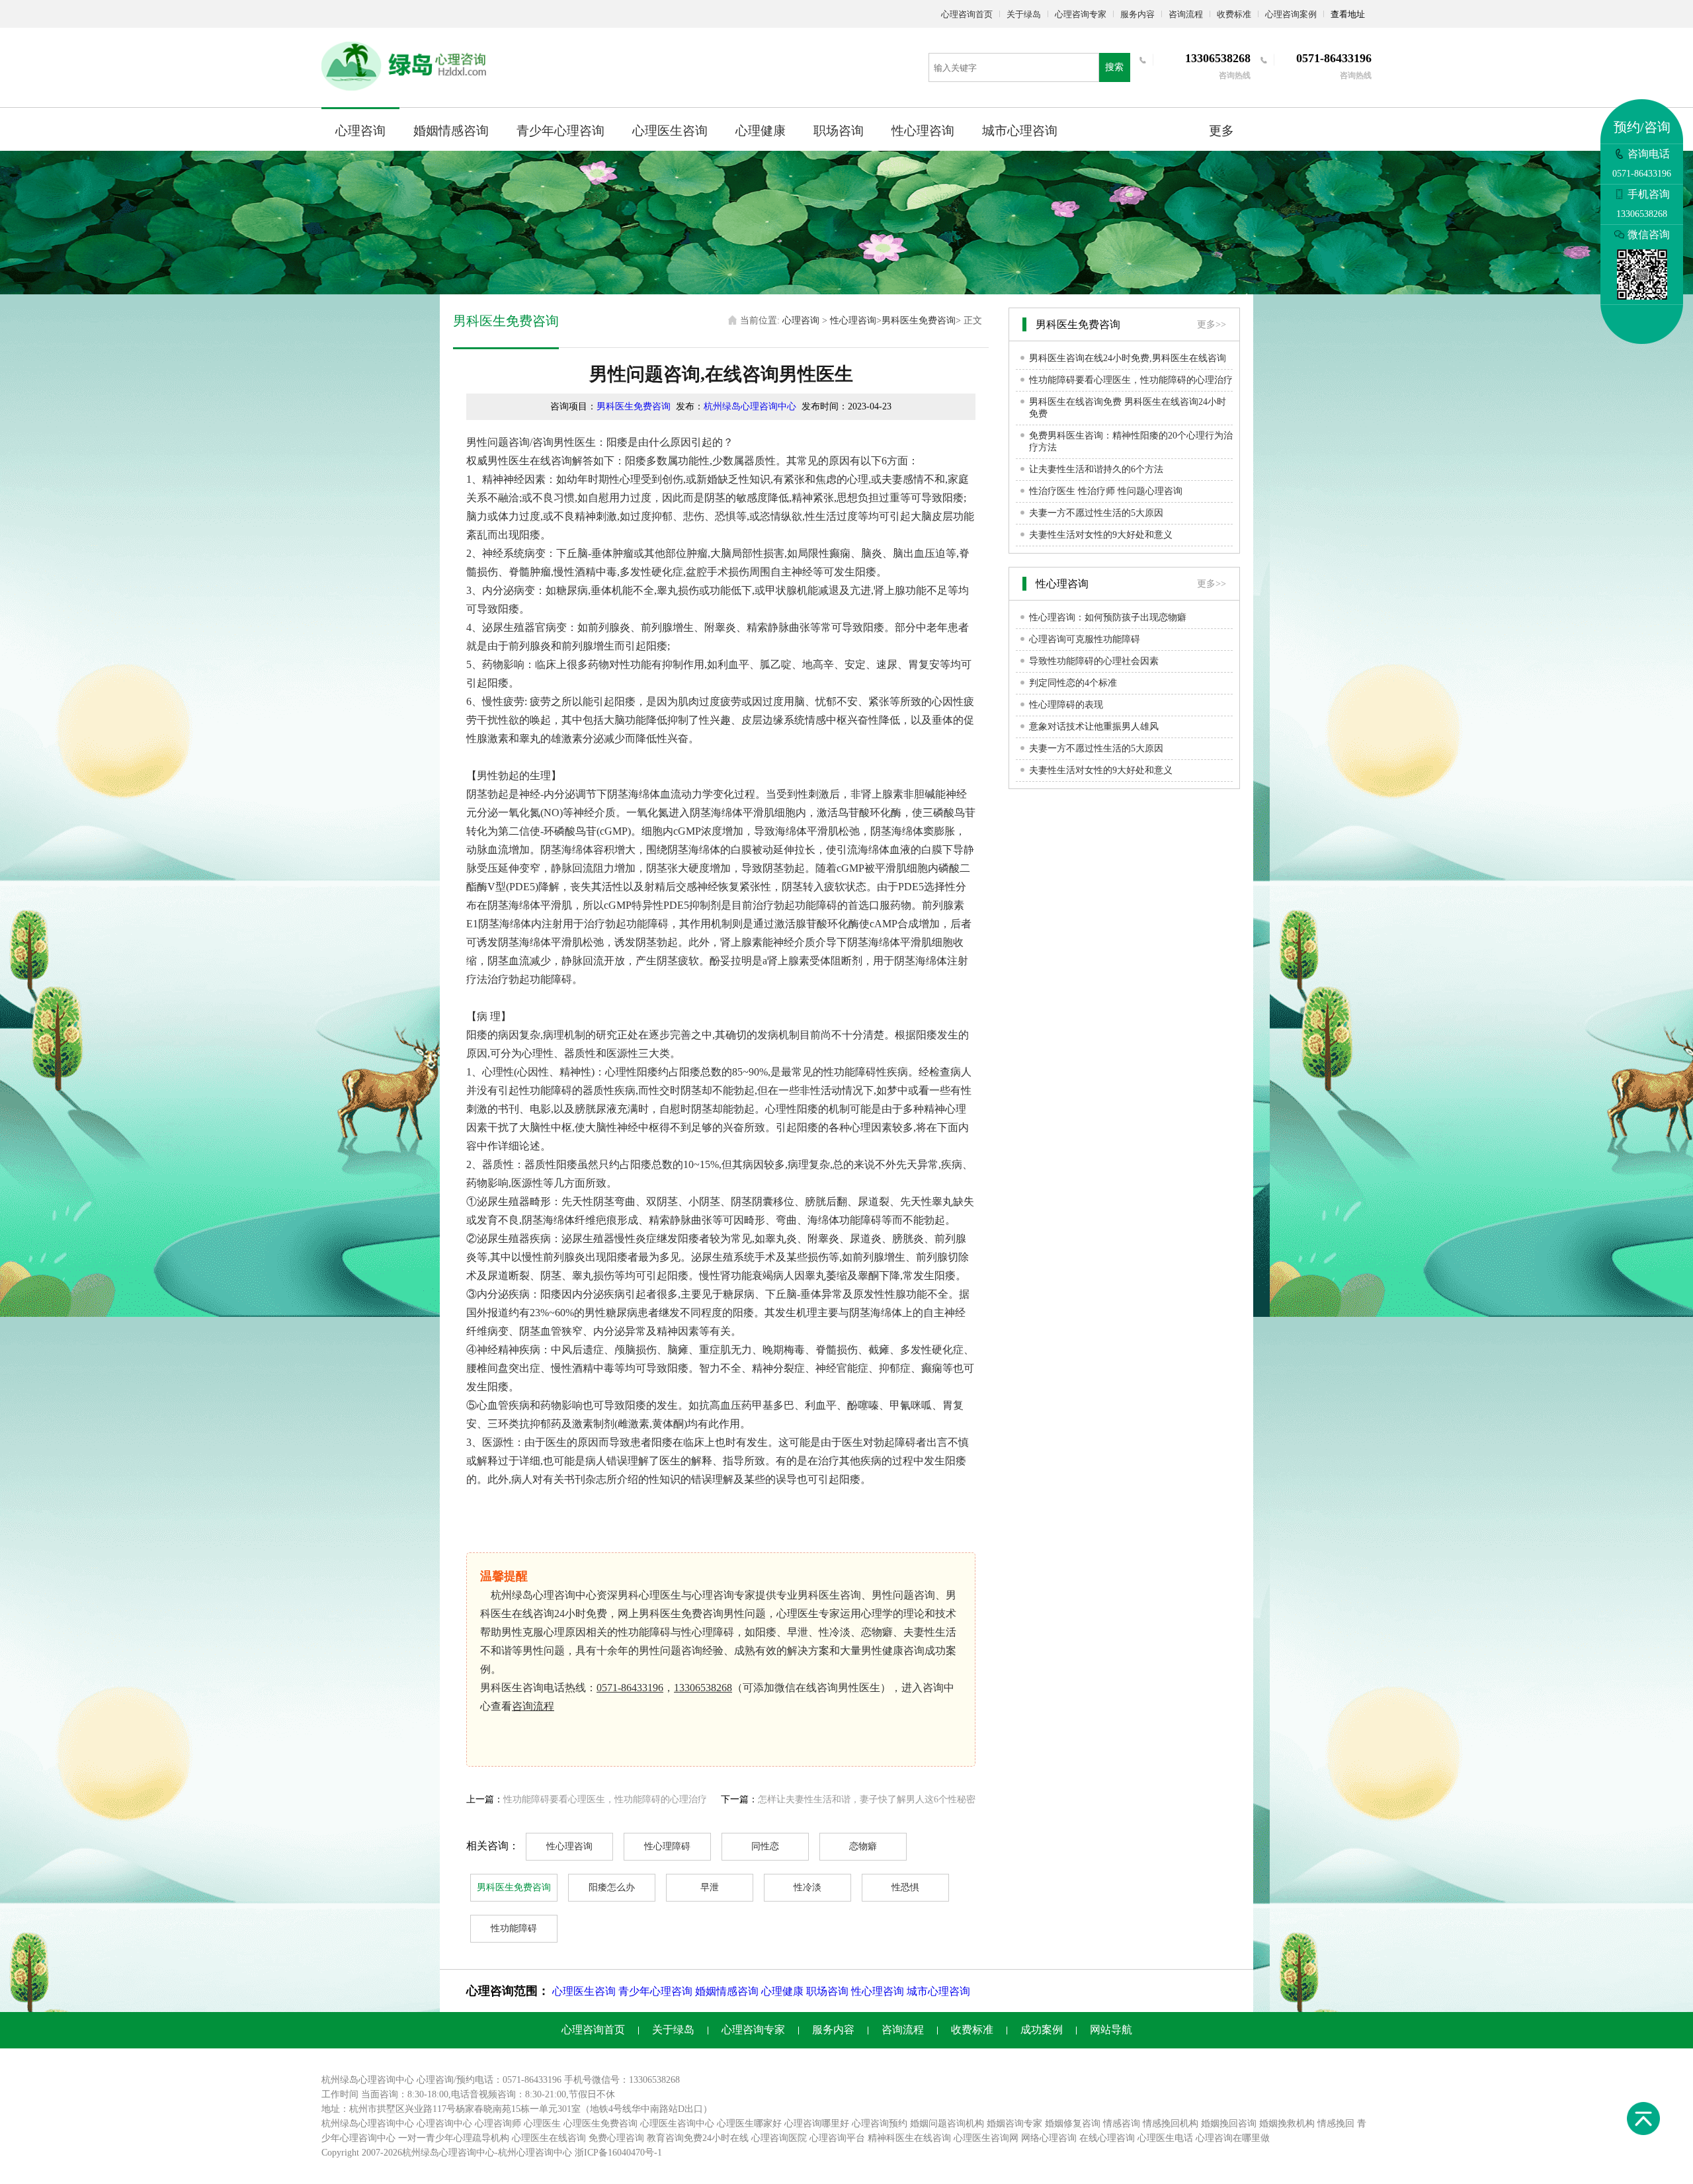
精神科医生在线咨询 (909, 2138)
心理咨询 (360, 131)
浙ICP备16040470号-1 (618, 2153)
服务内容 (1137, 14)
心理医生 (542, 2123)
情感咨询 (1122, 2123)
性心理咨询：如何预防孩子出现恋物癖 (1108, 617)
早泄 (710, 1887)
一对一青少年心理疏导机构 (454, 2138)
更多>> (1212, 324)
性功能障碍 (514, 1928)
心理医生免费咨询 (600, 2123)
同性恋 (765, 1846)
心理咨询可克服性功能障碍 (1085, 639)
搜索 (1114, 67)
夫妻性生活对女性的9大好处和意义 (1101, 535)
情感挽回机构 (1171, 2123)
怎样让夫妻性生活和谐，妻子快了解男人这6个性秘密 (867, 1799)
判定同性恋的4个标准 (1073, 683)
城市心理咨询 (1020, 131)
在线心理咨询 (1107, 2138)
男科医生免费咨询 (919, 320)
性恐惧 (905, 1887)
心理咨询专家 (1081, 14)
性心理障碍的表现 (1066, 705)
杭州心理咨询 (526, 2153)
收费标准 (1234, 14)
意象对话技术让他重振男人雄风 (1094, 727)
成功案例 (1042, 2030)
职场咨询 (839, 131)
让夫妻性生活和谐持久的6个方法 (1096, 469)
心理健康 (761, 131)
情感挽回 (1336, 2123)
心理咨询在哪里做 (1233, 2138)
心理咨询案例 (1291, 14)
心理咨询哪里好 (817, 2123)
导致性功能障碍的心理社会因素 (1094, 661)
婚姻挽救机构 (1287, 2123)
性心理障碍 (667, 1846)
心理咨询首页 (967, 14)
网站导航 (1111, 2030)
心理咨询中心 (444, 2123)
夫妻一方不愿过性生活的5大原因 (1096, 513)
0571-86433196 (630, 1688)
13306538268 (703, 1688)
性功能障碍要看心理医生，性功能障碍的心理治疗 (605, 1799)
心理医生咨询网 (986, 2138)
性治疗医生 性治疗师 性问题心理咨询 (1106, 491)
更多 (1221, 131)
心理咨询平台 (837, 2138)
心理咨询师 (498, 2123)
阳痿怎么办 (612, 1887)
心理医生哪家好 (749, 2123)
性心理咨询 (923, 131)
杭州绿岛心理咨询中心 (750, 406)
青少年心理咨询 (560, 131)
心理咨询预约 (880, 2123)
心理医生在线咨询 (549, 2138)
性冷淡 (807, 1887)
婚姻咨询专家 (1014, 2123)
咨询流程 (1186, 14)
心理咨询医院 (779, 2138)
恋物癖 (863, 1846)
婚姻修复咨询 (1073, 2123)
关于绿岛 (1024, 14)
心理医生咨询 (670, 131)
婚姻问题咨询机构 (947, 2123)
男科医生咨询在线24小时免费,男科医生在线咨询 (1128, 358)
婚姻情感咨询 (451, 131)
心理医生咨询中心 (677, 2123)
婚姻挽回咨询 (1229, 2123)
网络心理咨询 (1049, 2138)
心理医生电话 (1165, 2138)
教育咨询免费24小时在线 (698, 2138)
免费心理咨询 (616, 2138)
